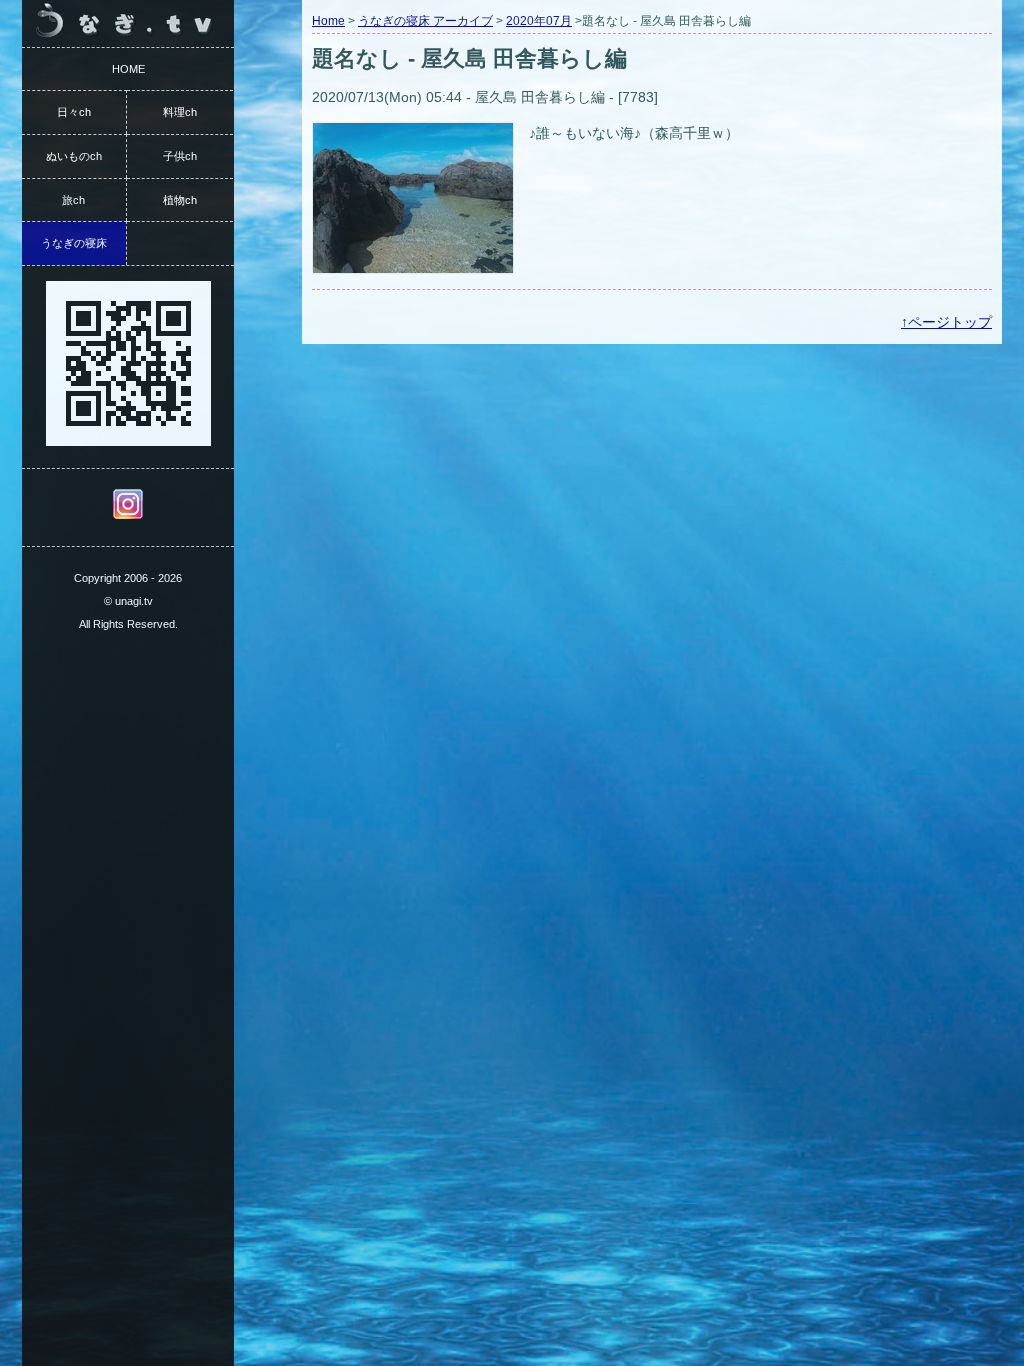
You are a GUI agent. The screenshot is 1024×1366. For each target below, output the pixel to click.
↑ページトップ (946, 322)
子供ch (180, 156)
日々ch (74, 112)
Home (328, 21)
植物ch (180, 200)
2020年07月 (539, 21)
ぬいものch (74, 156)
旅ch (73, 200)
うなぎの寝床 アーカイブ (425, 21)
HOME (128, 69)
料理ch (180, 112)
